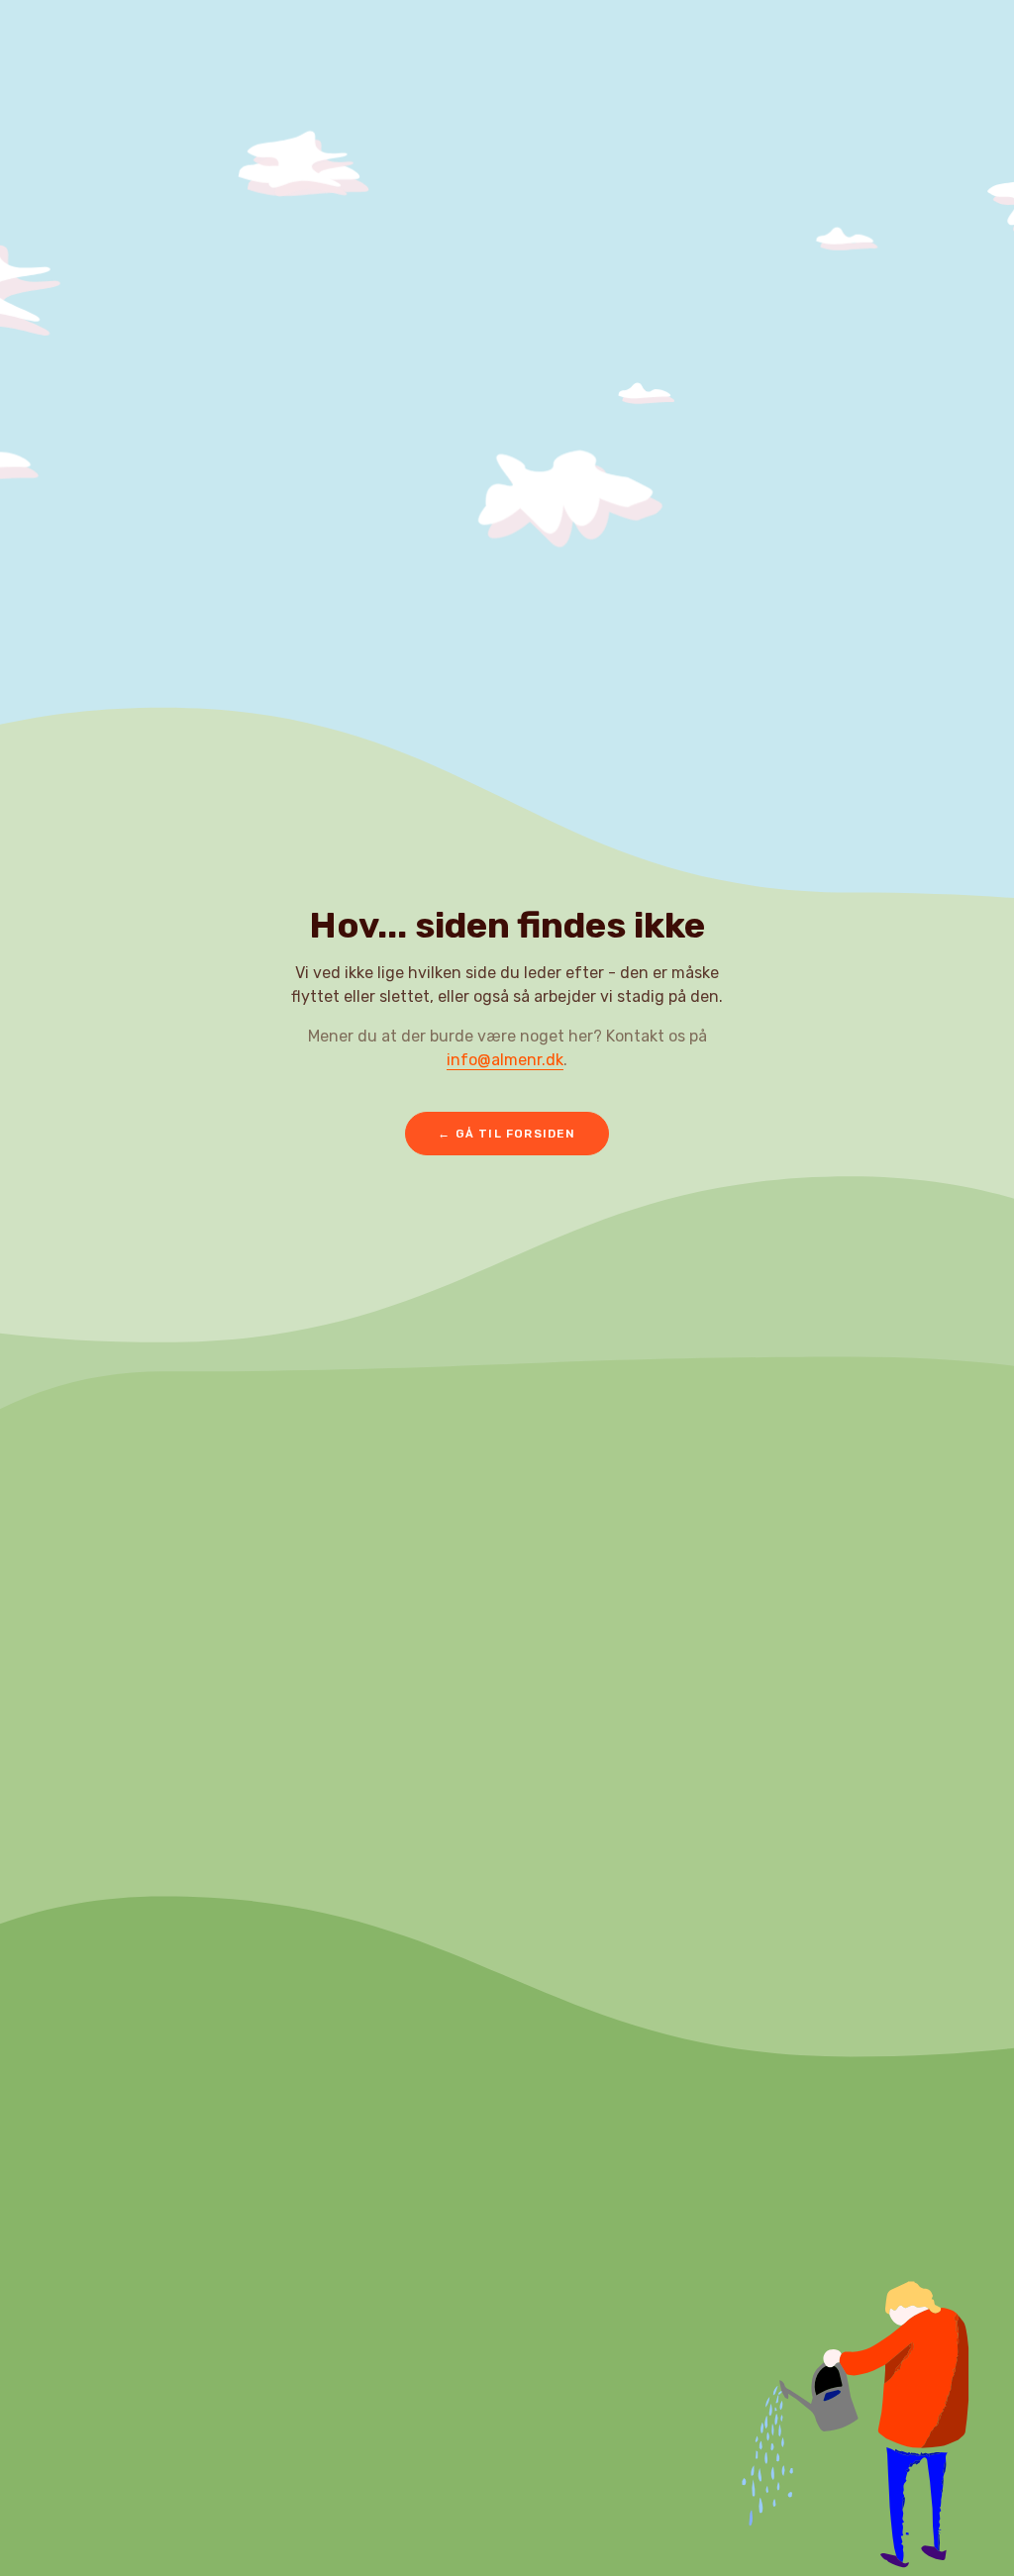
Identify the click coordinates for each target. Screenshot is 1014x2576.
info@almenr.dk (505, 1060)
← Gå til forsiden (507, 1134)
